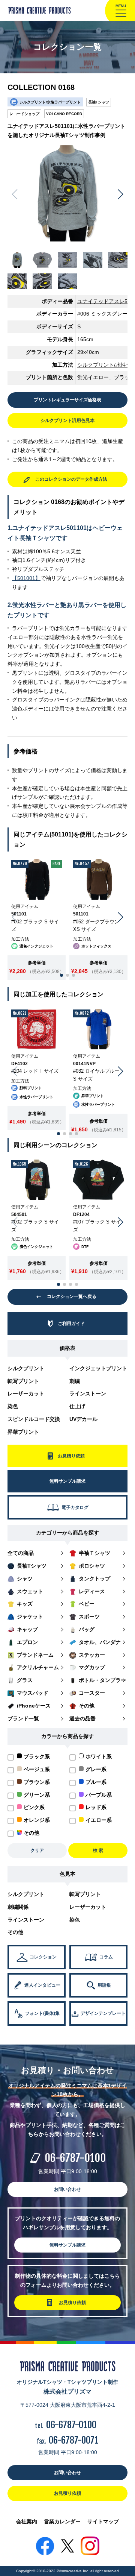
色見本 (67, 1874)
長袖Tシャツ (99, 102)
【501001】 (26, 578)
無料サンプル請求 (67, 2245)
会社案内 (27, 2521)
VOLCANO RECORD (64, 114)
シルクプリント (26, 1368)
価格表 (67, 1348)
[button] (121, 194)
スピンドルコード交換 (34, 1419)
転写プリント (23, 1381)
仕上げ (77, 1406)
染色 (13, 1406)
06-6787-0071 (74, 2440)
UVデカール (83, 1419)
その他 (15, 1932)
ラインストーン (88, 1393)
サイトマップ (103, 2521)
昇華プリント (23, 1432)
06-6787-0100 (75, 2158)
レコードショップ (24, 114)
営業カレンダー (62, 2521)
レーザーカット (26, 1393)
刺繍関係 (18, 1907)
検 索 (98, 1850)
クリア (37, 1850)
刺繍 (75, 1381)
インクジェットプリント (98, 1368)
